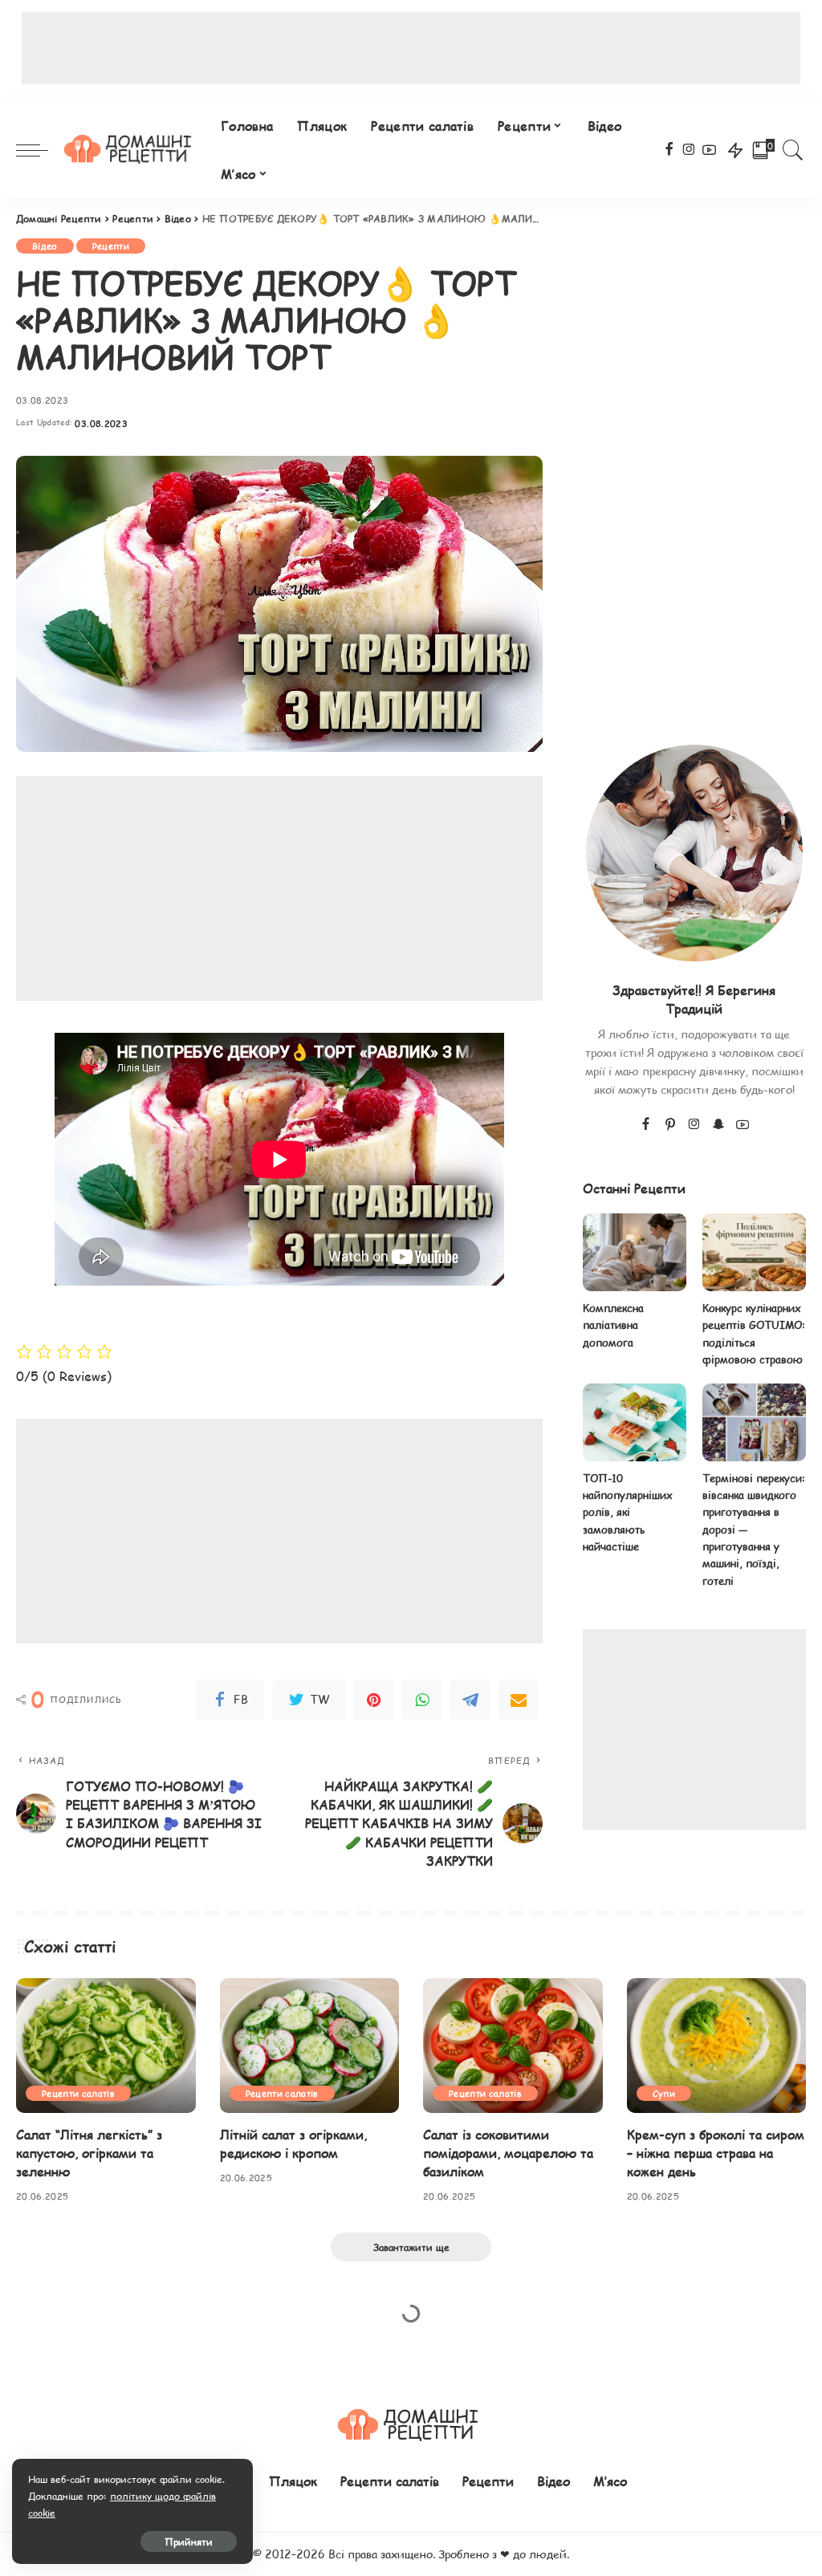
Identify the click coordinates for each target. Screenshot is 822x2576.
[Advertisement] (411, 48)
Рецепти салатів (78, 2093)
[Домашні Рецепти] (130, 150)
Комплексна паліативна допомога (613, 1325)
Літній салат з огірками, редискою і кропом (293, 2143)
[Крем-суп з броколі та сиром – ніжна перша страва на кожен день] (717, 2046)
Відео (45, 246)
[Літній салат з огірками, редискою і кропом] (310, 2046)
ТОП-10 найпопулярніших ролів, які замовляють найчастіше (628, 1512)
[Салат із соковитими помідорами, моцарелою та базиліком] (513, 2046)
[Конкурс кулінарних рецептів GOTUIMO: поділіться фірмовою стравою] (754, 1252)
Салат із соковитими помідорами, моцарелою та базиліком (508, 2153)
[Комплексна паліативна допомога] (635, 1252)
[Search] (793, 150)
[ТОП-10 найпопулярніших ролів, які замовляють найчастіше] (635, 1422)
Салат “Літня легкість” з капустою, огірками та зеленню (89, 2153)
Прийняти (189, 2541)
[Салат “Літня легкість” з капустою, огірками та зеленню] (106, 2046)
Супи (664, 2093)
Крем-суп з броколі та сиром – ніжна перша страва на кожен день (716, 2153)
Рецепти (111, 246)
